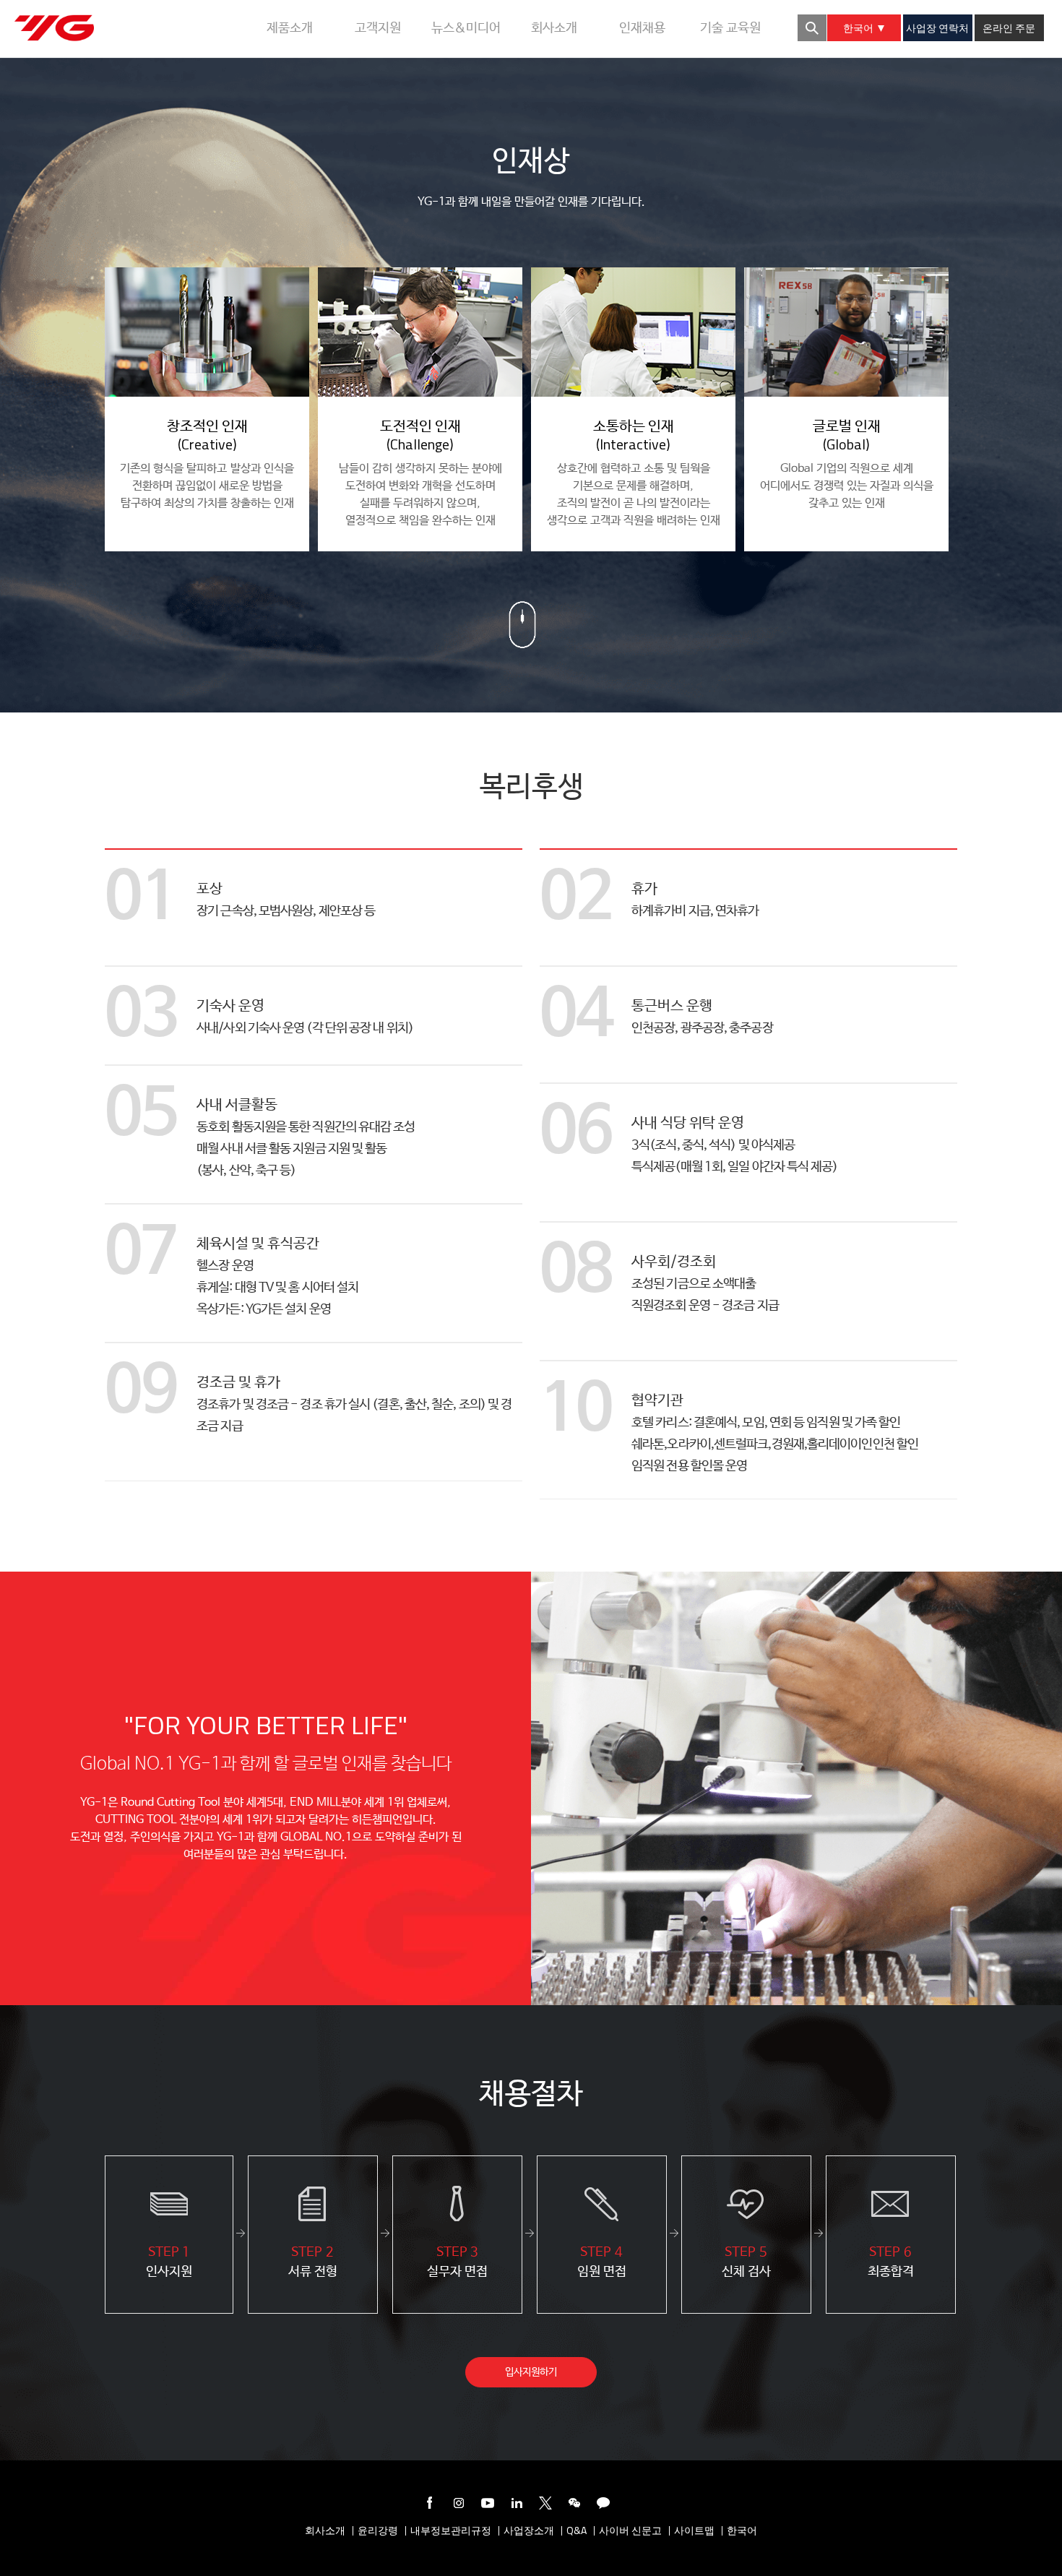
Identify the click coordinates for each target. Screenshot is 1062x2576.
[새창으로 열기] (430, 2506)
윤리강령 (378, 2531)
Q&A (577, 2531)
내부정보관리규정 (451, 2531)
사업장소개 (529, 2531)
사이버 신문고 (630, 2531)
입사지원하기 (531, 2372)
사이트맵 (694, 2531)
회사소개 (325, 2531)
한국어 (860, 28)
